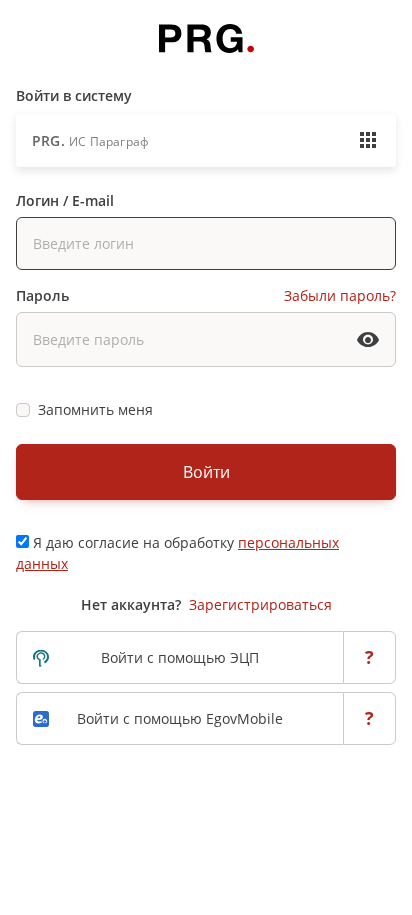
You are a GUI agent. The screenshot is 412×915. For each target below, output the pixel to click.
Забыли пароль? (340, 295)
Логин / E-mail (65, 200)
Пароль (42, 295)
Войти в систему (74, 95)
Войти (206, 472)
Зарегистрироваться (260, 604)
